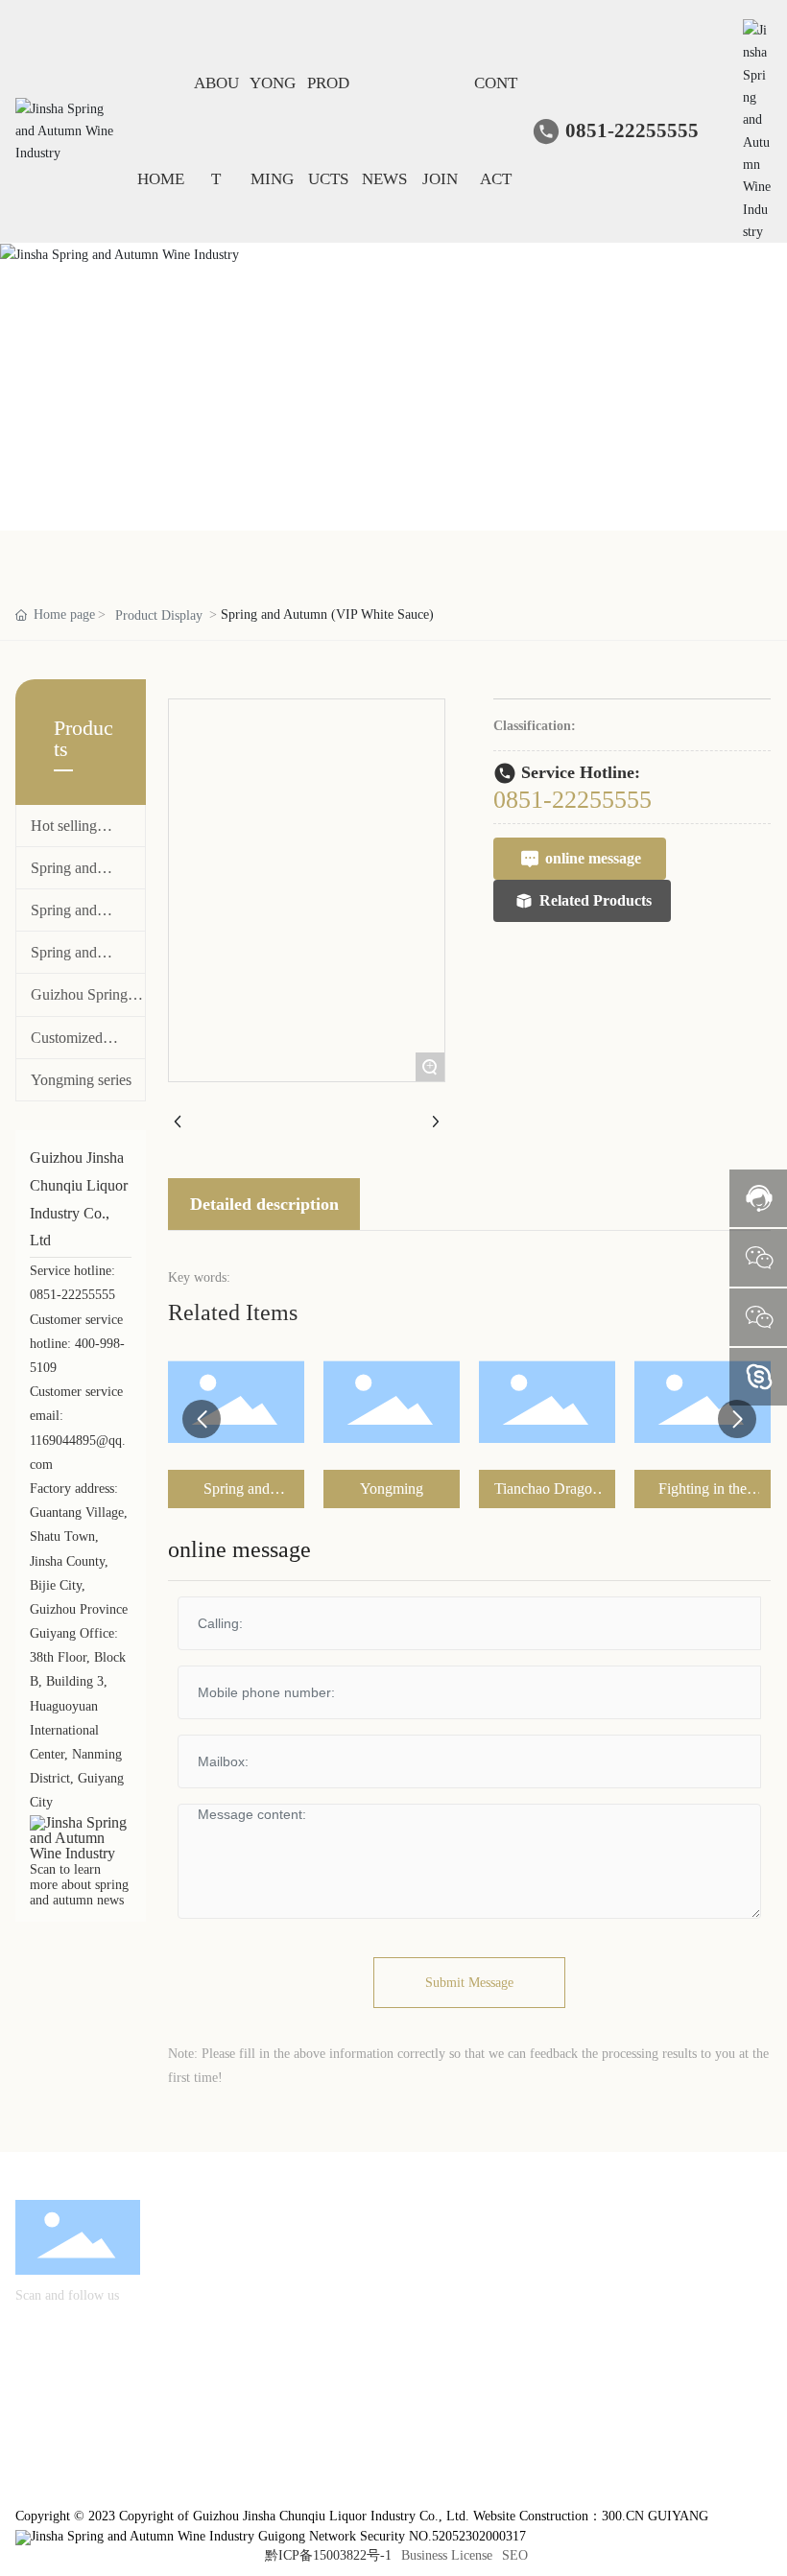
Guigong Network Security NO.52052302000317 (390, 2536)
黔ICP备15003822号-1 (328, 2555)
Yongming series (81, 1080)
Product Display (159, 615)
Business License (447, 2555)
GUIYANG (678, 2516)
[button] (202, 1419)
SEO (515, 2555)
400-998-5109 (584, 2278)
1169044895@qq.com (603, 2305)
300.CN (623, 2516)
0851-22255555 (632, 130)
